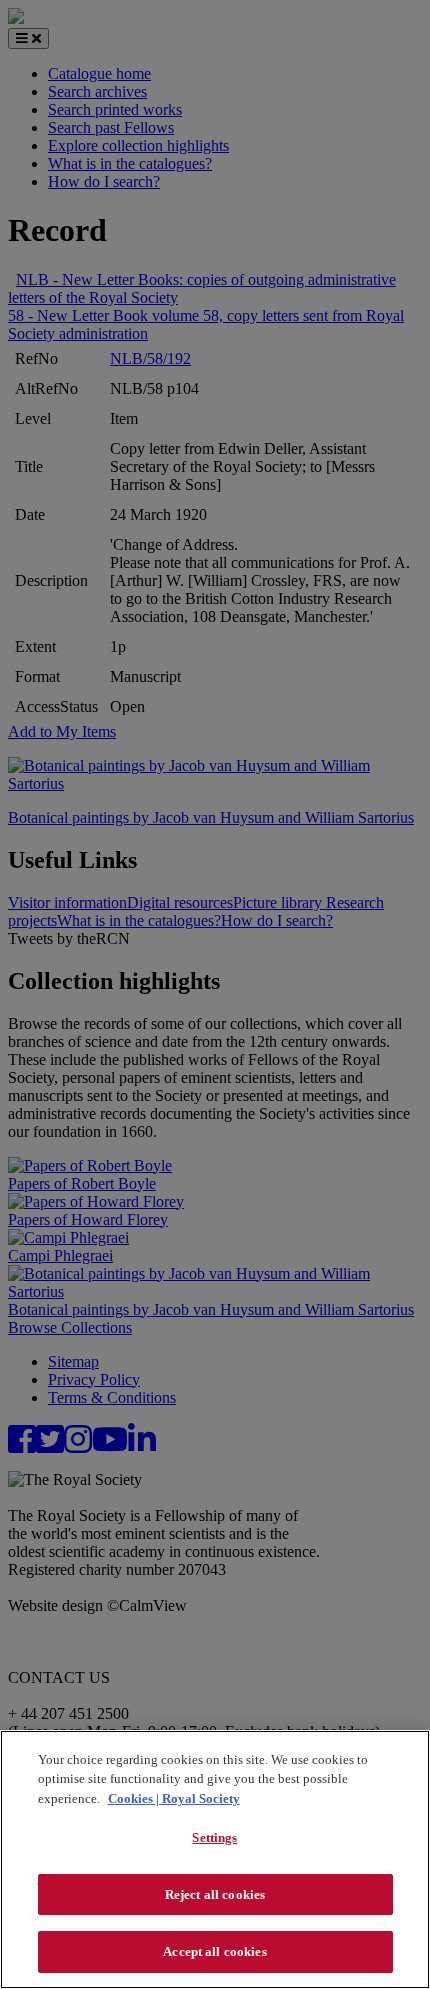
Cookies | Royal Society (174, 1798)
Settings (214, 1837)
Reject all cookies (215, 1894)
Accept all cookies (214, 1951)
